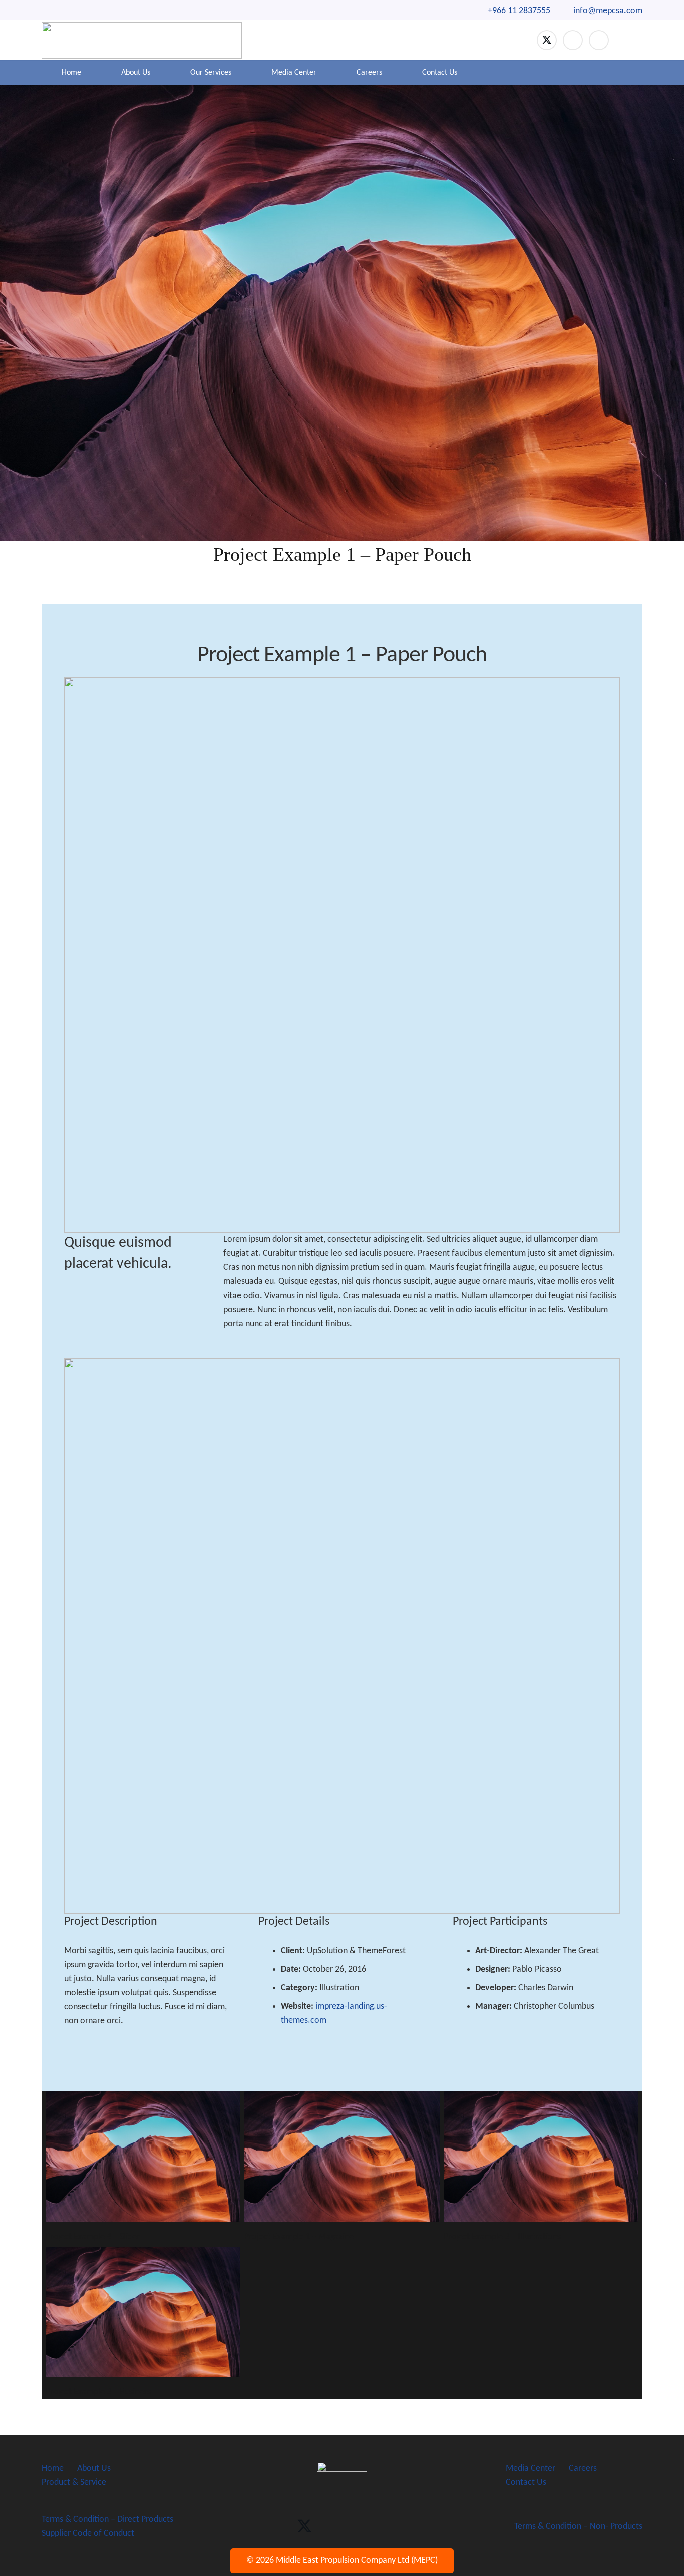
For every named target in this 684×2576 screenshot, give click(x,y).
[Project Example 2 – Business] (143, 2323)
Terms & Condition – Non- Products (578, 2527)
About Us (94, 2469)
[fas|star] (342, 2483)
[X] (547, 40)
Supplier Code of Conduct (88, 2534)
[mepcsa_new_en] (142, 40)
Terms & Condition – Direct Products (107, 2520)
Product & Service (74, 2483)
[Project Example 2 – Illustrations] (541, 2167)
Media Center (531, 2469)
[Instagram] (599, 40)
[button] (631, 40)
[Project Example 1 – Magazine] (342, 2167)
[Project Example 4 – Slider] (143, 2167)
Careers (583, 2469)
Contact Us (526, 2483)
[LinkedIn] (573, 40)
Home (53, 2469)
